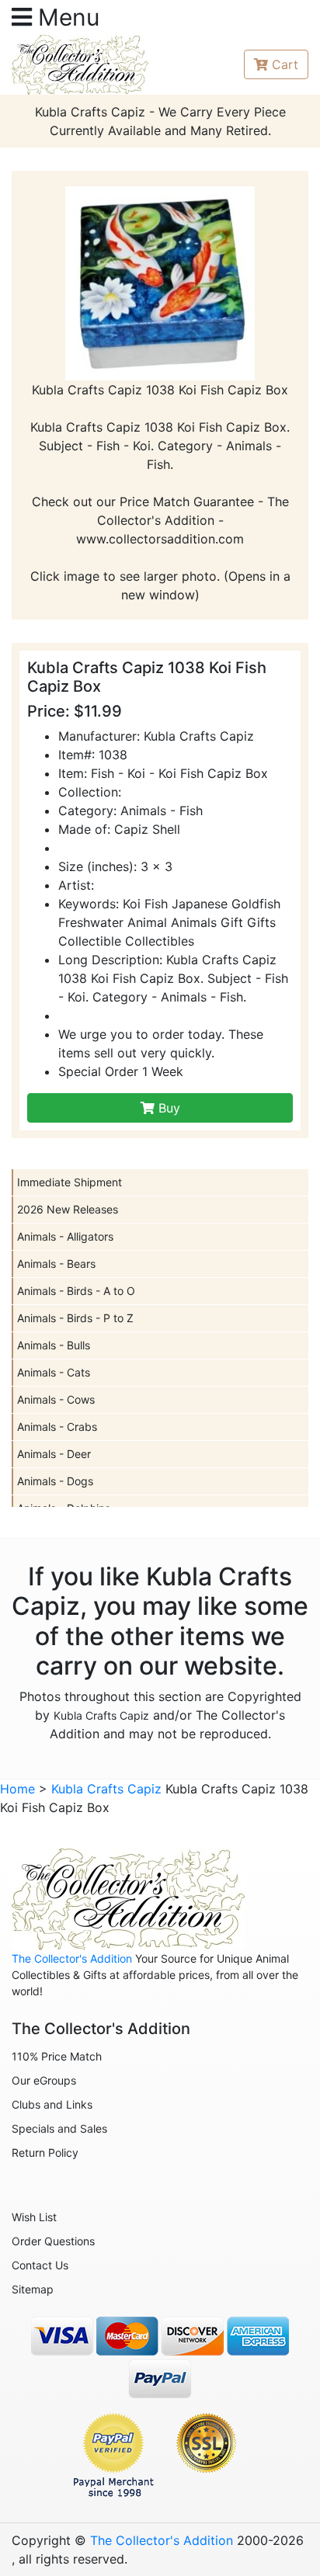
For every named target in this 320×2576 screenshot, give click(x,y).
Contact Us (40, 2265)
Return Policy (45, 2152)
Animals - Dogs (55, 1481)
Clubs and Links (52, 2104)
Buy (167, 1108)
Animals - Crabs (57, 1427)
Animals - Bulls (54, 1345)
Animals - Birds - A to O (76, 1291)
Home (17, 1789)
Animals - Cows (56, 1399)
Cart (285, 64)
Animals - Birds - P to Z (75, 1318)
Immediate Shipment (70, 1182)
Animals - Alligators (65, 1236)
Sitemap (33, 2289)
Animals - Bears (56, 1264)
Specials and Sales (59, 2128)
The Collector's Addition (72, 1958)
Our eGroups (44, 2080)
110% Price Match (57, 2056)
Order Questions (53, 2241)
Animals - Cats (54, 1372)
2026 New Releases (68, 1209)
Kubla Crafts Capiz (101, 1715)
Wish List (34, 2217)
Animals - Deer (54, 1454)
